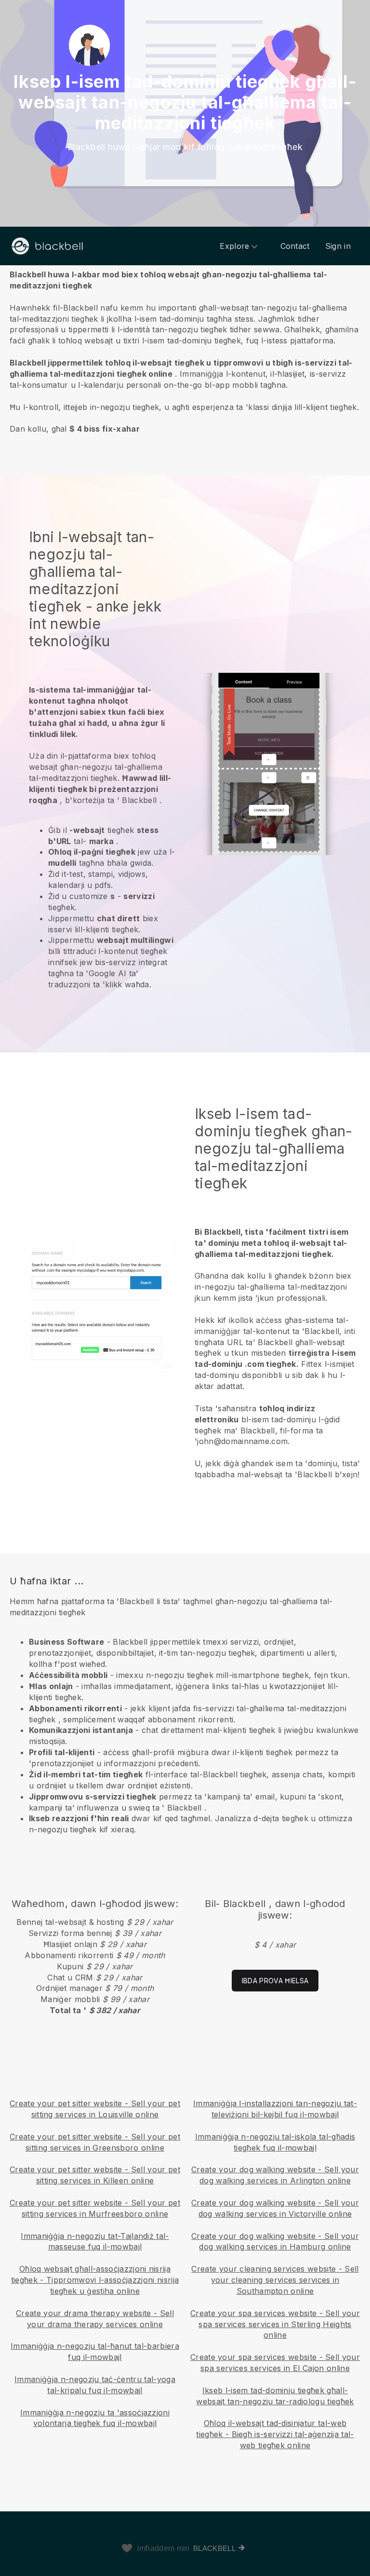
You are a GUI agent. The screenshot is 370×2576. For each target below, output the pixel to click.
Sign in (338, 246)
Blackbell (214, 2548)
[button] (185, 351)
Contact (295, 246)
